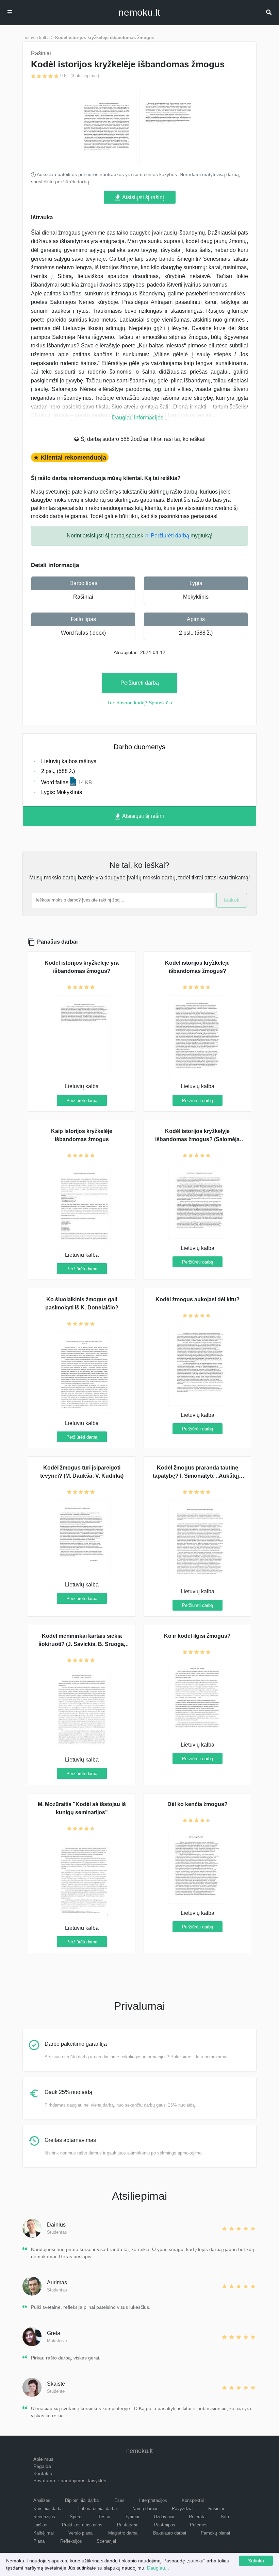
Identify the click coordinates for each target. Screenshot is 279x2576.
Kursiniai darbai (48, 2509)
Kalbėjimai (44, 2533)
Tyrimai (132, 2517)
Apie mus (43, 2459)
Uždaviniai (164, 2517)
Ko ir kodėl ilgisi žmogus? (197, 1636)
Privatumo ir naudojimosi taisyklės (70, 2480)
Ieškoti (232, 900)
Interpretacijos (153, 2500)
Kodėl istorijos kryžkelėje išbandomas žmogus (105, 38)
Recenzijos (44, 2517)
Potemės (199, 2525)
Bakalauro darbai (170, 2533)
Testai (104, 2517)
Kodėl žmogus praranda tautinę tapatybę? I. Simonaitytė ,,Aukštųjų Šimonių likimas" (198, 1476)
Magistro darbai (123, 2533)
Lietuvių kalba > (38, 38)
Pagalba (42, 2466)
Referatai (198, 2517)
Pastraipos (165, 2525)
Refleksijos (71, 2541)
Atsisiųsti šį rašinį (143, 197)
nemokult (139, 12)
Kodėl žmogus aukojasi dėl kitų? (198, 1299)
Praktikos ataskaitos (82, 2525)
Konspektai (193, 2500)
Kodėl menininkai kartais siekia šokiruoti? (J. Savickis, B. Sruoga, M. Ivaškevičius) (82, 1644)
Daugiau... (158, 2568)
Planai (39, 2541)
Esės (119, 2500)
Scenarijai (106, 2541)
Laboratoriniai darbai (98, 2509)
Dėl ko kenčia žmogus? (198, 1804)
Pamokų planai (215, 2533)
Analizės (42, 2500)
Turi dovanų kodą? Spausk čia (140, 703)
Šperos (77, 2517)
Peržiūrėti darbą (140, 683)
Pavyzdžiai (183, 2509)
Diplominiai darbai (82, 2500)
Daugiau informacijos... (140, 418)
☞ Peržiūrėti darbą (167, 536)
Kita (225, 2517)
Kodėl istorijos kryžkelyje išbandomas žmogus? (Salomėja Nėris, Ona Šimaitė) (197, 1139)
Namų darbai (145, 2509)
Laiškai (40, 2525)
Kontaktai (43, 2473)
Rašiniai (83, 597)
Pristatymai (128, 2525)
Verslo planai (81, 2533)
